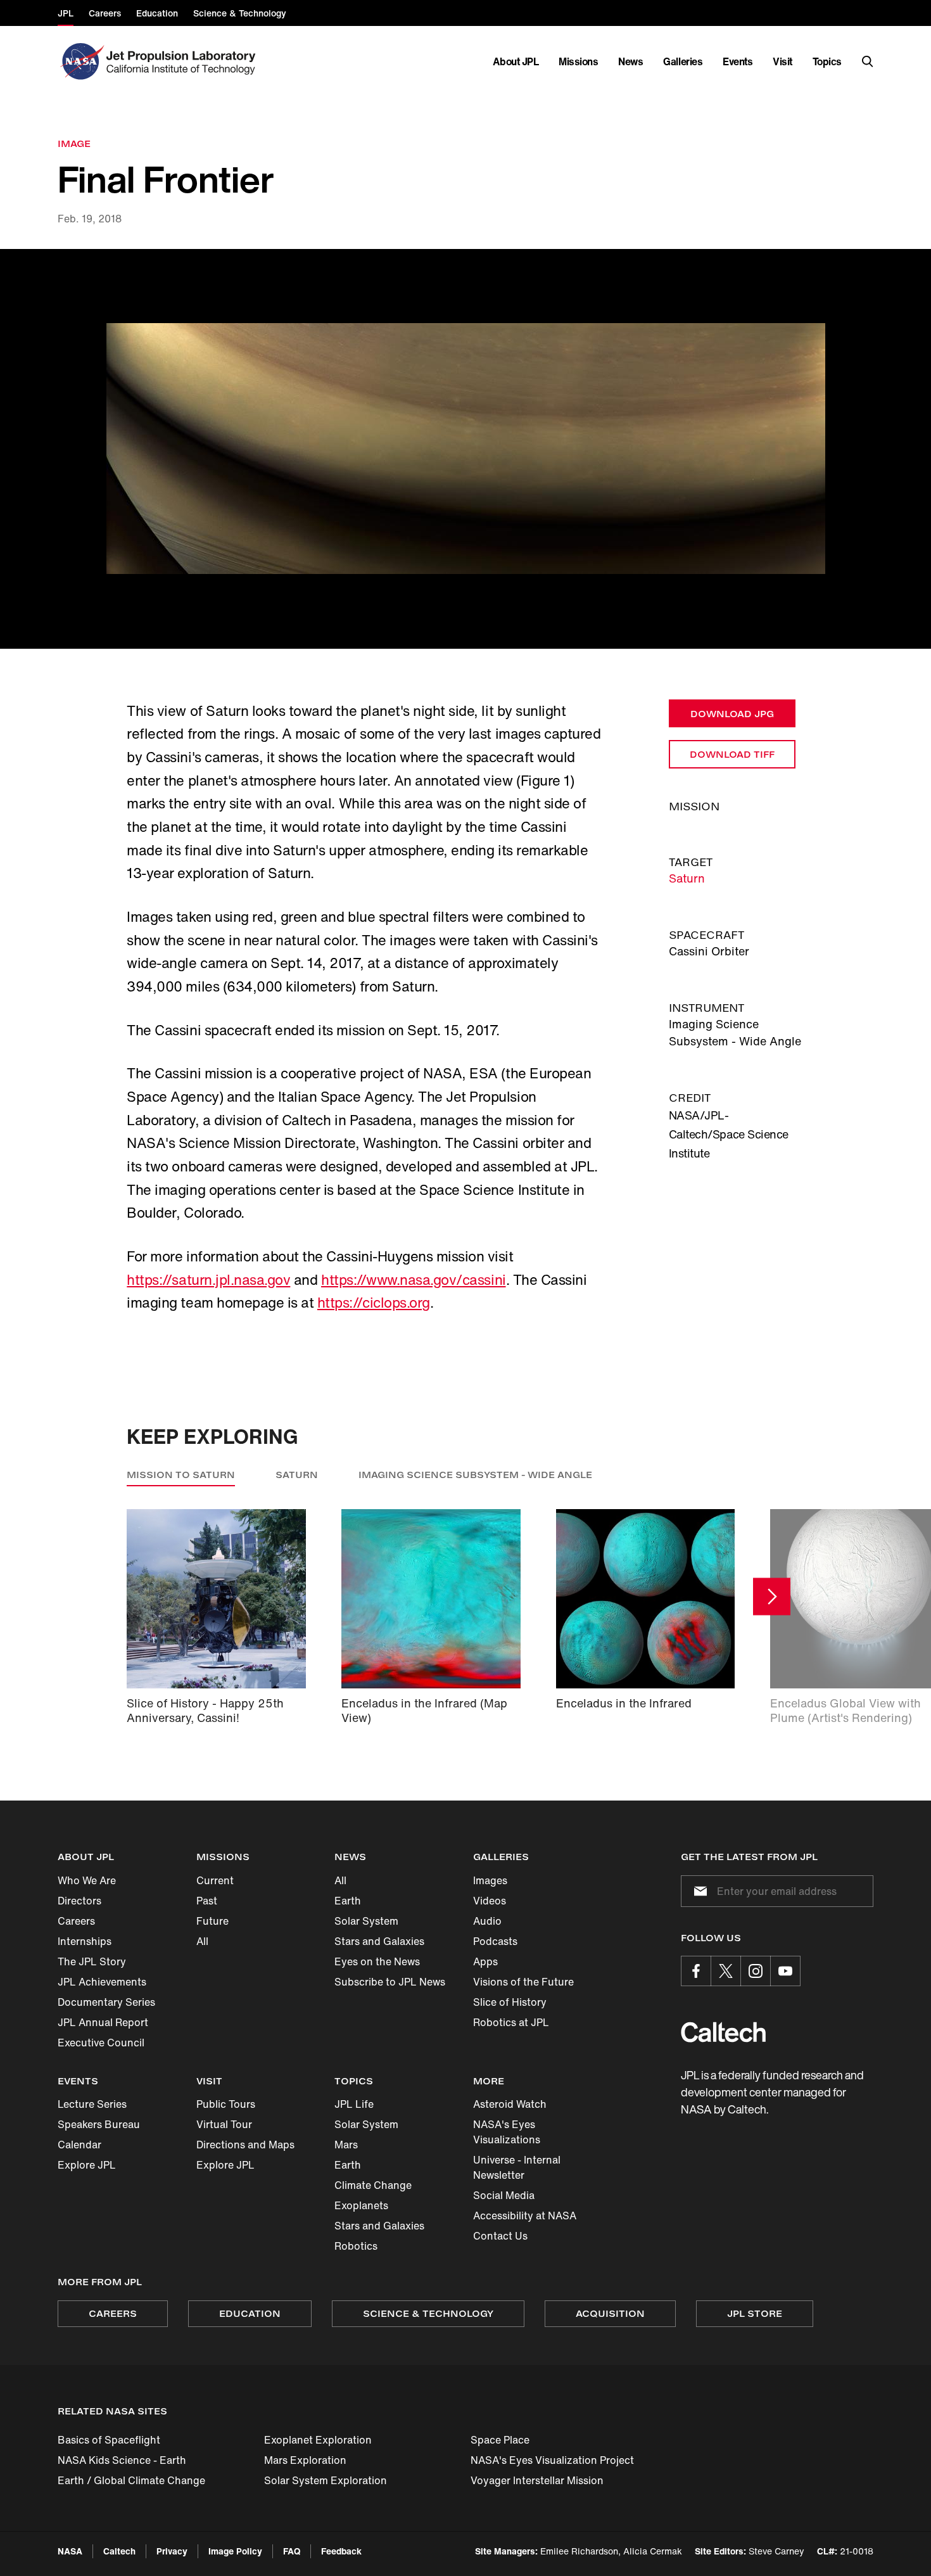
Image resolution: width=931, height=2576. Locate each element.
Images (490, 1880)
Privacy (172, 2551)
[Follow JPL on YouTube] (785, 1971)
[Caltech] (723, 2032)
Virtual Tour (224, 2124)
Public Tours (226, 2104)
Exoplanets (361, 2205)
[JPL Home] (183, 61)
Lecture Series (92, 2104)
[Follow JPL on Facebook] (696, 1971)
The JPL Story (92, 1961)
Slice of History (510, 2002)
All (202, 1941)
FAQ (292, 2551)
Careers (76, 1921)
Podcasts (495, 1941)
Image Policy (235, 2551)
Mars (346, 2145)
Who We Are (87, 1880)
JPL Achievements (102, 1982)
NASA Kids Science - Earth (122, 2460)
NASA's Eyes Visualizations (507, 2132)
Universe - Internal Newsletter (517, 2167)
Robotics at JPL (511, 2022)
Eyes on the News (377, 1961)
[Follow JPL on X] (726, 1971)
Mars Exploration (305, 2460)
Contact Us (500, 2236)
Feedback (341, 2551)
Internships (85, 1941)
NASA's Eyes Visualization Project (552, 2460)
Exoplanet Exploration (318, 2440)
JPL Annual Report (103, 2022)
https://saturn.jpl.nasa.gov (208, 1280)
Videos (490, 1901)
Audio (487, 1921)
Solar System (366, 1921)
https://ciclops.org (374, 1303)
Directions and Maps (245, 2145)
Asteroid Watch (510, 2104)
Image (74, 143)
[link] (465, 449)
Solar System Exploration (326, 2480)
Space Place (500, 2440)
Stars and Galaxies (379, 1941)
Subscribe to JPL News (390, 1982)
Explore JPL (87, 2165)
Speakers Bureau (99, 2124)
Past (207, 1901)
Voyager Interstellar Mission (537, 2480)
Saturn (687, 878)
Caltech (119, 2551)
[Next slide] (772, 1597)
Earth (348, 1901)
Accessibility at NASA (525, 2216)
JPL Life (354, 2104)
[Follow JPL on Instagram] (756, 1971)
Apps (485, 1961)
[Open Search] (868, 61)
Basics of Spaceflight (109, 2440)
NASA (70, 2551)
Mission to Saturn (181, 1475)
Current (215, 1880)
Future (212, 1921)
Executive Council (101, 2043)
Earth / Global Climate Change (131, 2480)
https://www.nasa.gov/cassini (414, 1280)
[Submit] (698, 1891)
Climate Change (373, 2185)
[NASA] (81, 61)
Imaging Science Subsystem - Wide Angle (475, 1475)
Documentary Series (106, 2002)
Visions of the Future (523, 1982)
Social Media (504, 2195)
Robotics (356, 2246)
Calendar (79, 2145)
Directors (79, 1901)
